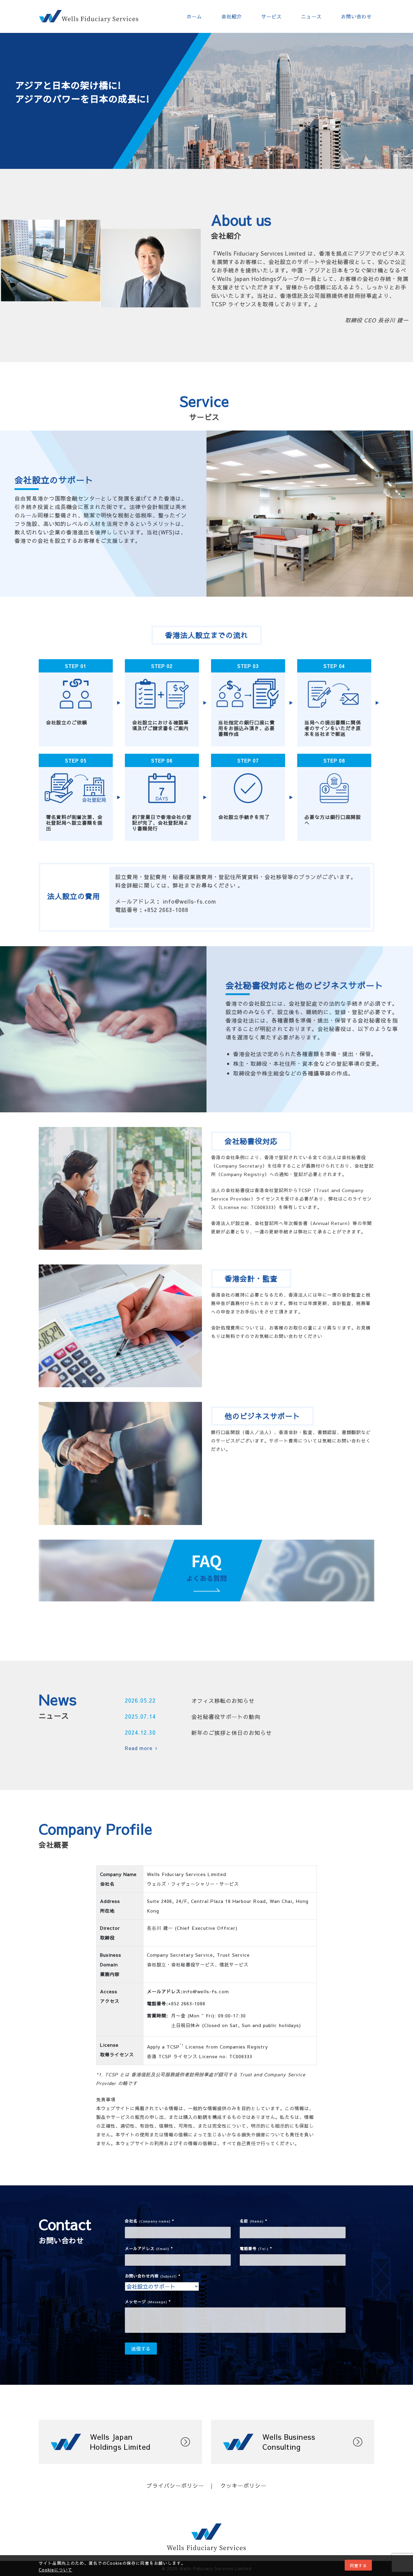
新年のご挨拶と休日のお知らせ (232, 1733)
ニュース (311, 16)
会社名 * (150, 2221)
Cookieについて (55, 2570)
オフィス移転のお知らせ (223, 1701)
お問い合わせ (356, 16)
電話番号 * (256, 2249)
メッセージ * (148, 2302)
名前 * (254, 2221)
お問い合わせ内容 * (153, 2276)
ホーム (194, 16)
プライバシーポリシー (175, 2486)
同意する (358, 2565)
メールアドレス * (149, 2249)
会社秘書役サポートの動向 (226, 1717)
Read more (139, 1748)
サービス (272, 16)
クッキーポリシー (243, 2486)
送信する (141, 2349)
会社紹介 (232, 16)
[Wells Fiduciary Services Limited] (89, 16)
